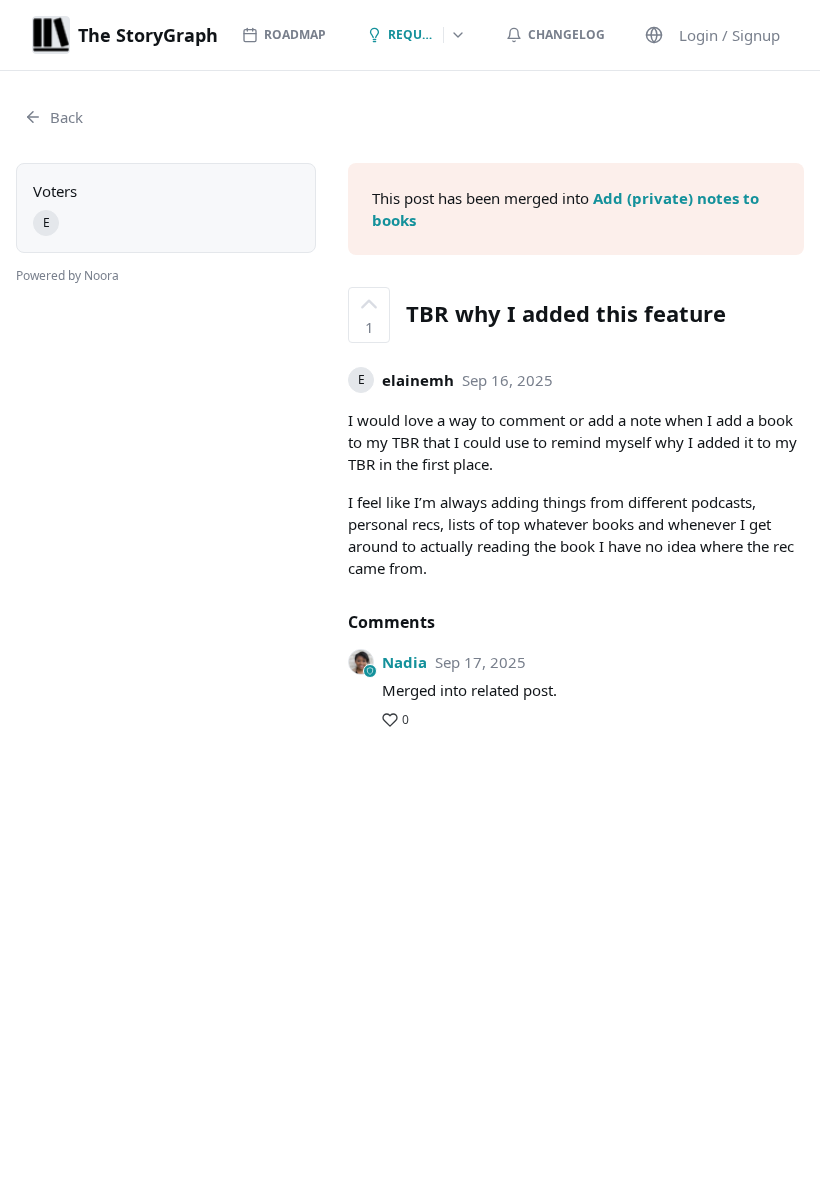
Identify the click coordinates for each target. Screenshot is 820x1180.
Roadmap (295, 34)
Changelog (566, 34)
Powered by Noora (67, 275)
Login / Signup (729, 35)
